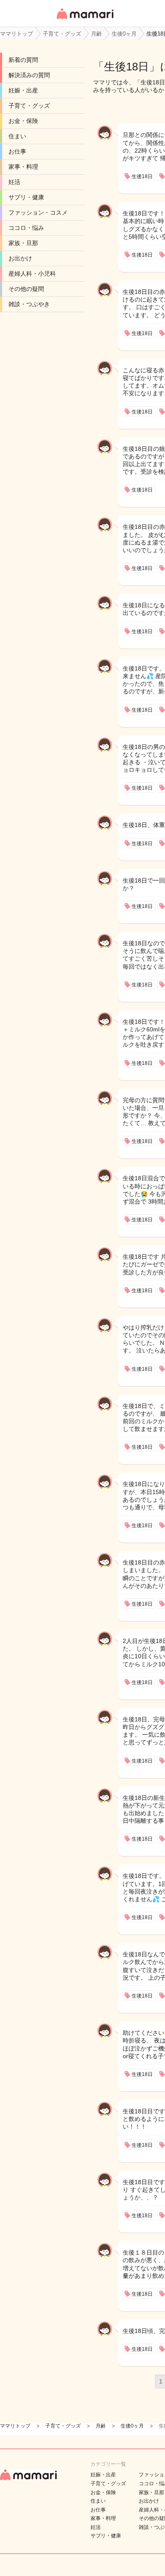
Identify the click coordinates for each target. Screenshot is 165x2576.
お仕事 (17, 151)
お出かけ (20, 258)
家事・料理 (23, 167)
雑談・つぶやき (29, 304)
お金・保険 (23, 121)
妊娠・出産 (23, 90)
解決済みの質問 (29, 75)
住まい (17, 136)
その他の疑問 (26, 289)
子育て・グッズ (29, 106)
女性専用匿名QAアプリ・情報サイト (85, 20)
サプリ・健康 (26, 197)
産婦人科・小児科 (32, 274)
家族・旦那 (23, 243)
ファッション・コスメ (38, 212)
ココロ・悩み (26, 228)
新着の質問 (23, 60)
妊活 (14, 182)
